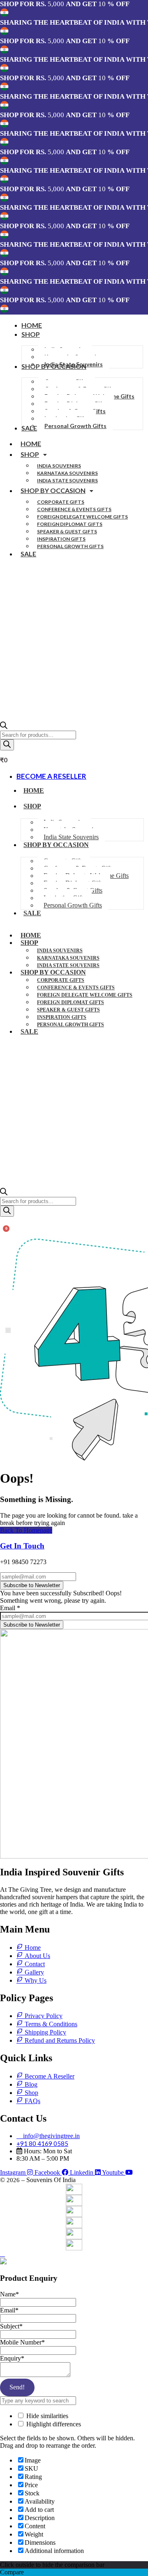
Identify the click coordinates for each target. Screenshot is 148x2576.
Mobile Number (22, 2342)
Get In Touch (22, 1546)
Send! (17, 2387)
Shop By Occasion (53, 490)
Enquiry (12, 2358)
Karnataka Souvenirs (67, 473)
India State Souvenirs (67, 480)
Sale (28, 554)
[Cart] (3, 1233)
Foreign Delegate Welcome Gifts (82, 517)
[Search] (7, 745)
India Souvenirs (59, 466)
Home (31, 443)
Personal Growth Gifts (70, 546)
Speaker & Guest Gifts (67, 531)
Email (10, 1608)
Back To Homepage (26, 1530)
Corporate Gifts (61, 502)
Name (9, 2294)
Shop (30, 454)
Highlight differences (53, 2424)
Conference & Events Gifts (74, 509)
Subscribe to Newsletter (32, 1585)
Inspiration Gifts (61, 539)
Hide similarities (46, 2416)
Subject (11, 2326)
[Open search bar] (4, 727)
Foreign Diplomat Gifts (70, 524)
